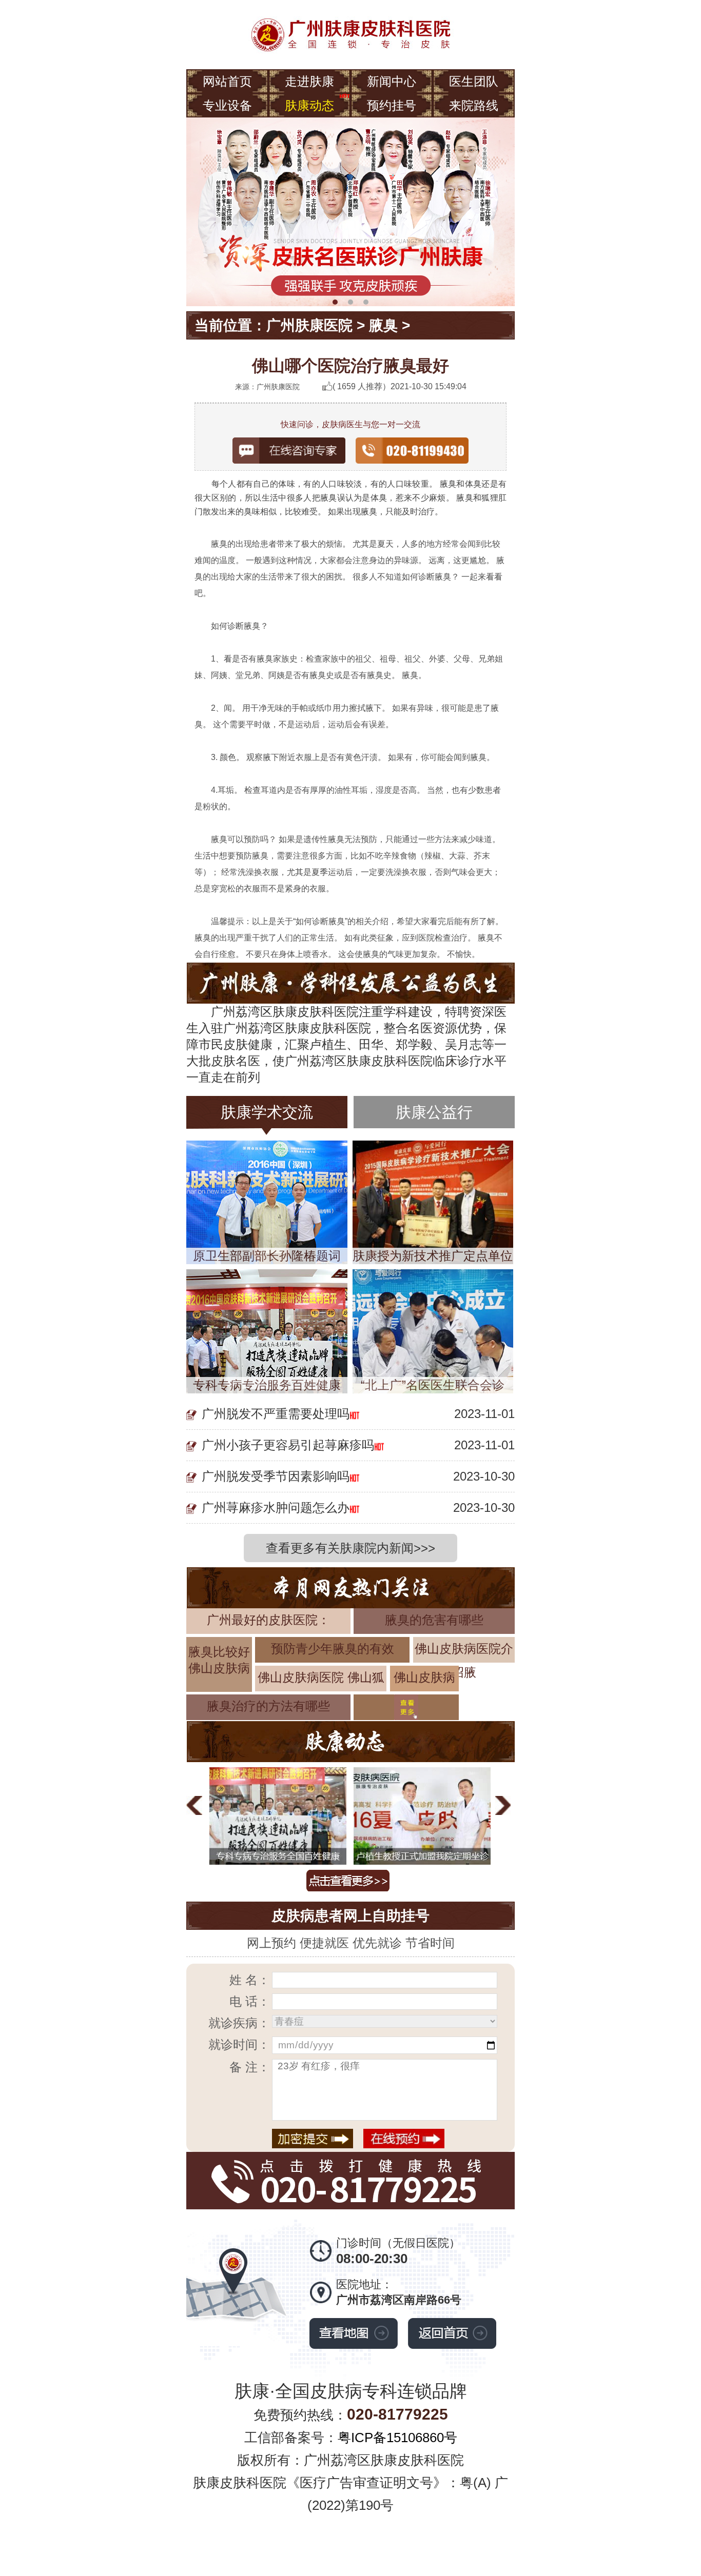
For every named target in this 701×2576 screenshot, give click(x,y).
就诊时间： (239, 2044)
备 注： (250, 2067)
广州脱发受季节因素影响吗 (276, 1476)
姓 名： (250, 1980)
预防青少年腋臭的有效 (333, 1649)
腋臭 (383, 325)
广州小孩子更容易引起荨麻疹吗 (288, 1445)
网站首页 (227, 81)
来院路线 (474, 105)
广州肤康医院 (309, 325)
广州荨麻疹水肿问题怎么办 (276, 1507)
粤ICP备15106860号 (397, 2438)
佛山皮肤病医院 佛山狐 (321, 1677)
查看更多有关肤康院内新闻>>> (350, 1548)
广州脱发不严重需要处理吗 (276, 1414)
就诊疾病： (239, 2023)
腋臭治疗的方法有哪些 (268, 1706)
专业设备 (227, 105)
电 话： (250, 2001)
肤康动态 (309, 105)
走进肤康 (309, 81)
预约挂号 (392, 105)
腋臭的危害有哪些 (434, 1620)
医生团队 (474, 81)
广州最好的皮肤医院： (268, 1620)
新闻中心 (392, 81)
